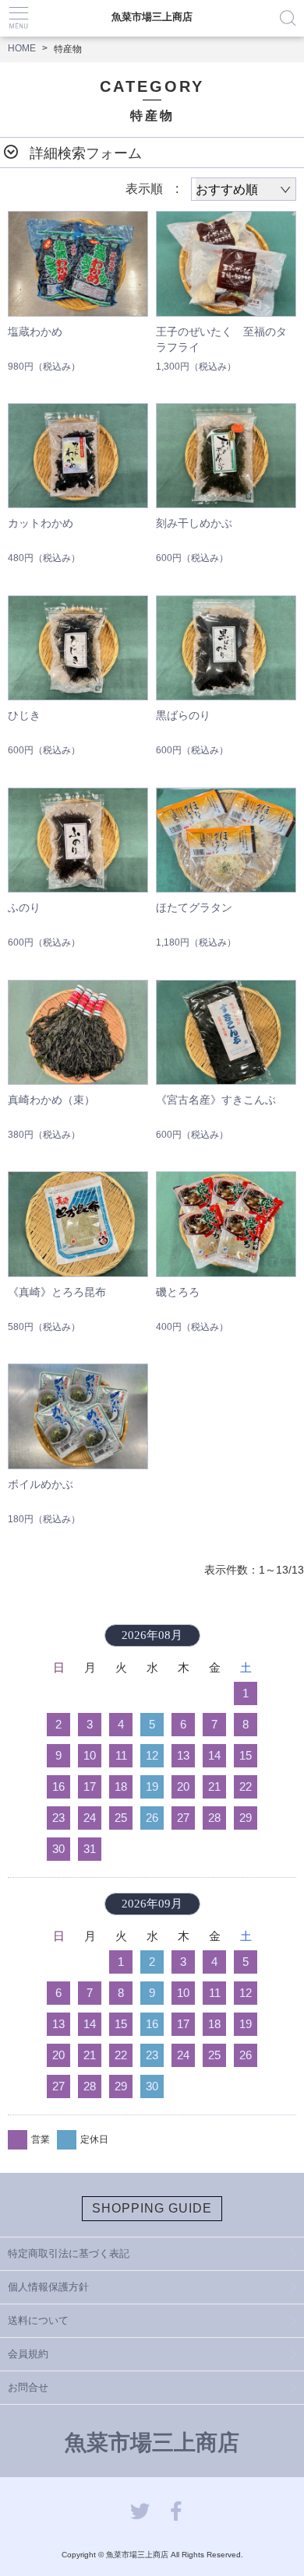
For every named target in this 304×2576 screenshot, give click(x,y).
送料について (38, 2320)
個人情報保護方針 (48, 2287)
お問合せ (28, 2387)
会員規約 (28, 2354)
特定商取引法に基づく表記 (69, 2253)
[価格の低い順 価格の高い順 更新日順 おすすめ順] (244, 189)
